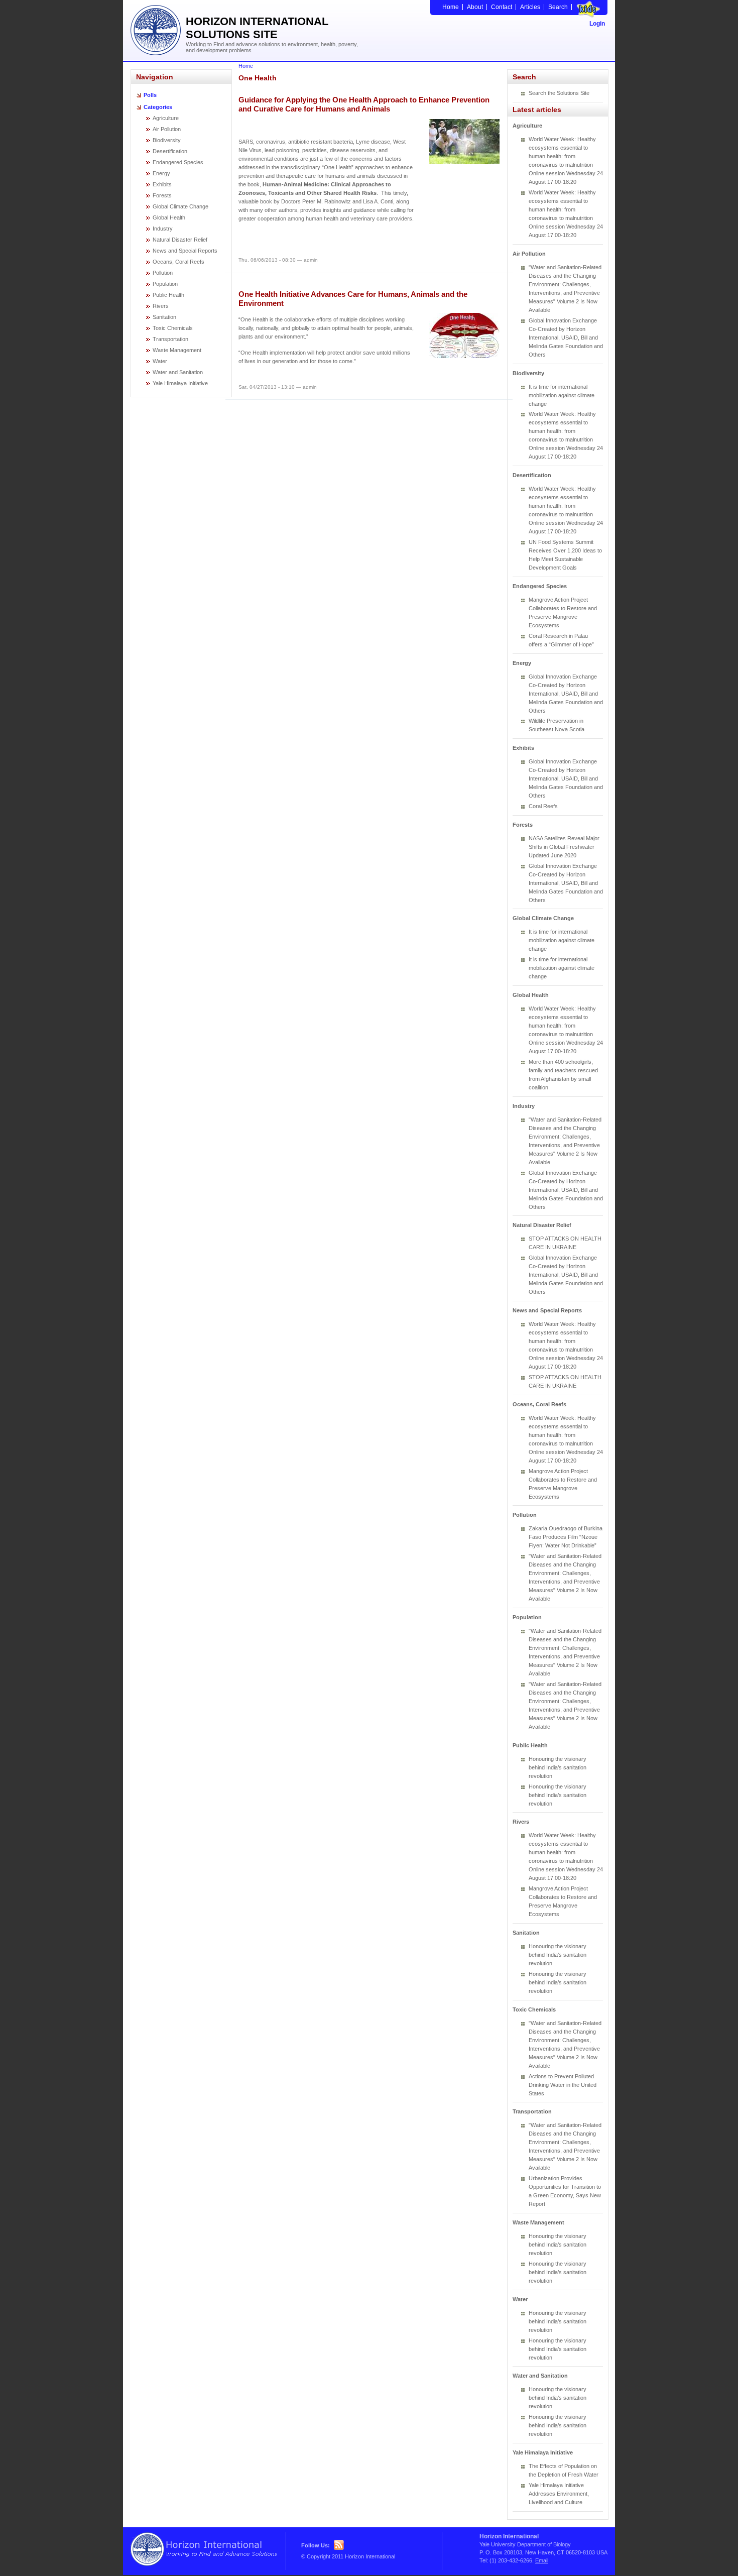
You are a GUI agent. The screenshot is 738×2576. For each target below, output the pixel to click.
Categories (158, 107)
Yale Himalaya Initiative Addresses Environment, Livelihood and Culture (559, 2494)
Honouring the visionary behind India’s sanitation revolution (558, 1767)
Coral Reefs (543, 806)
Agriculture (166, 118)
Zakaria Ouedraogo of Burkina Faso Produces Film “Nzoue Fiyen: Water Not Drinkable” (566, 1537)
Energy (161, 173)
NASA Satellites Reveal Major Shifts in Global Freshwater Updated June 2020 (564, 847)
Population (165, 284)
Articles (530, 7)
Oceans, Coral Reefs (178, 262)
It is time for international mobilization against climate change (562, 395)
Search (558, 7)
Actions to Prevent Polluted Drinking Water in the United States (563, 2085)
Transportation (170, 339)
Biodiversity (167, 140)
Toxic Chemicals (173, 328)
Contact (502, 7)
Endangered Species (178, 162)
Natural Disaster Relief (180, 240)
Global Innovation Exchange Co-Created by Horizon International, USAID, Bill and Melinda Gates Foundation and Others (566, 338)
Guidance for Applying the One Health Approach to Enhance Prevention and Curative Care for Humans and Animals (364, 104)
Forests (162, 195)
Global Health (169, 217)
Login (597, 24)
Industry (163, 229)
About (475, 7)
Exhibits (162, 184)
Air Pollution (167, 129)
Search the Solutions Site (559, 93)
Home (451, 7)
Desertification (170, 151)
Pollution (163, 273)
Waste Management (177, 350)
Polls (150, 95)
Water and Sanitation (178, 372)
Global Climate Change (180, 206)
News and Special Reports (185, 251)
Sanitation (164, 317)
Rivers (161, 306)
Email (542, 2560)
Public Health (168, 295)
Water (160, 361)
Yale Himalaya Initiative (180, 383)
